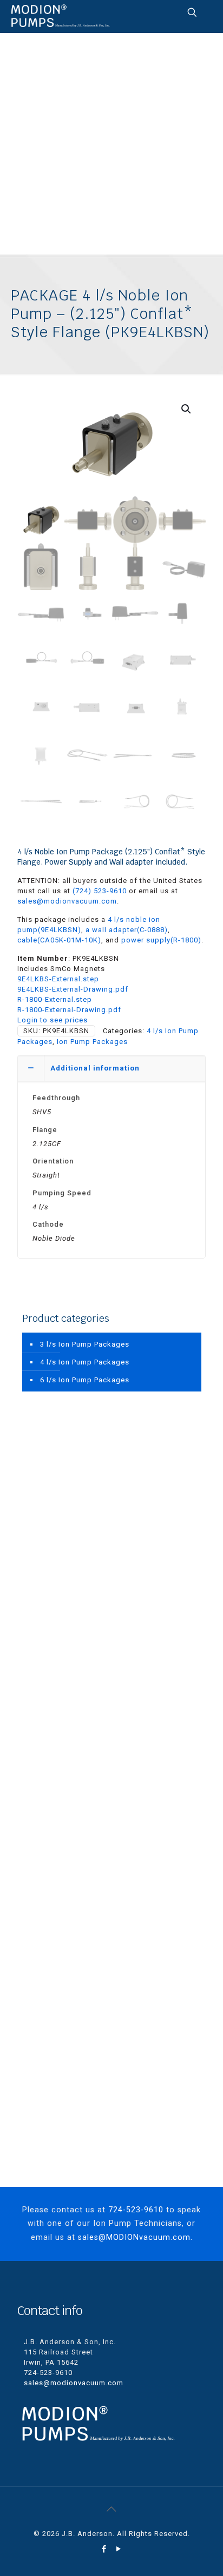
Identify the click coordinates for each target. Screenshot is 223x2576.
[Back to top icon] (111, 2509)
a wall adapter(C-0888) (127, 930)
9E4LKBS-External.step (58, 979)
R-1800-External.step (55, 999)
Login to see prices (53, 1020)
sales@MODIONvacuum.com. (135, 2237)
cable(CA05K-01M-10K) (59, 940)
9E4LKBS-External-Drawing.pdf (73, 989)
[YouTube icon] (119, 2549)
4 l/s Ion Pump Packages (85, 1362)
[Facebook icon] (104, 2549)
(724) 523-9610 (100, 891)
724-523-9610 (136, 2210)
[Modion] (61, 16)
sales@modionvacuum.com (67, 901)
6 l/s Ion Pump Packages (85, 1380)
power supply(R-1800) (161, 940)
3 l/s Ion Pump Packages (85, 1344)
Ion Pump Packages (92, 1042)
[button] (187, 409)
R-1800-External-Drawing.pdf (69, 1010)
